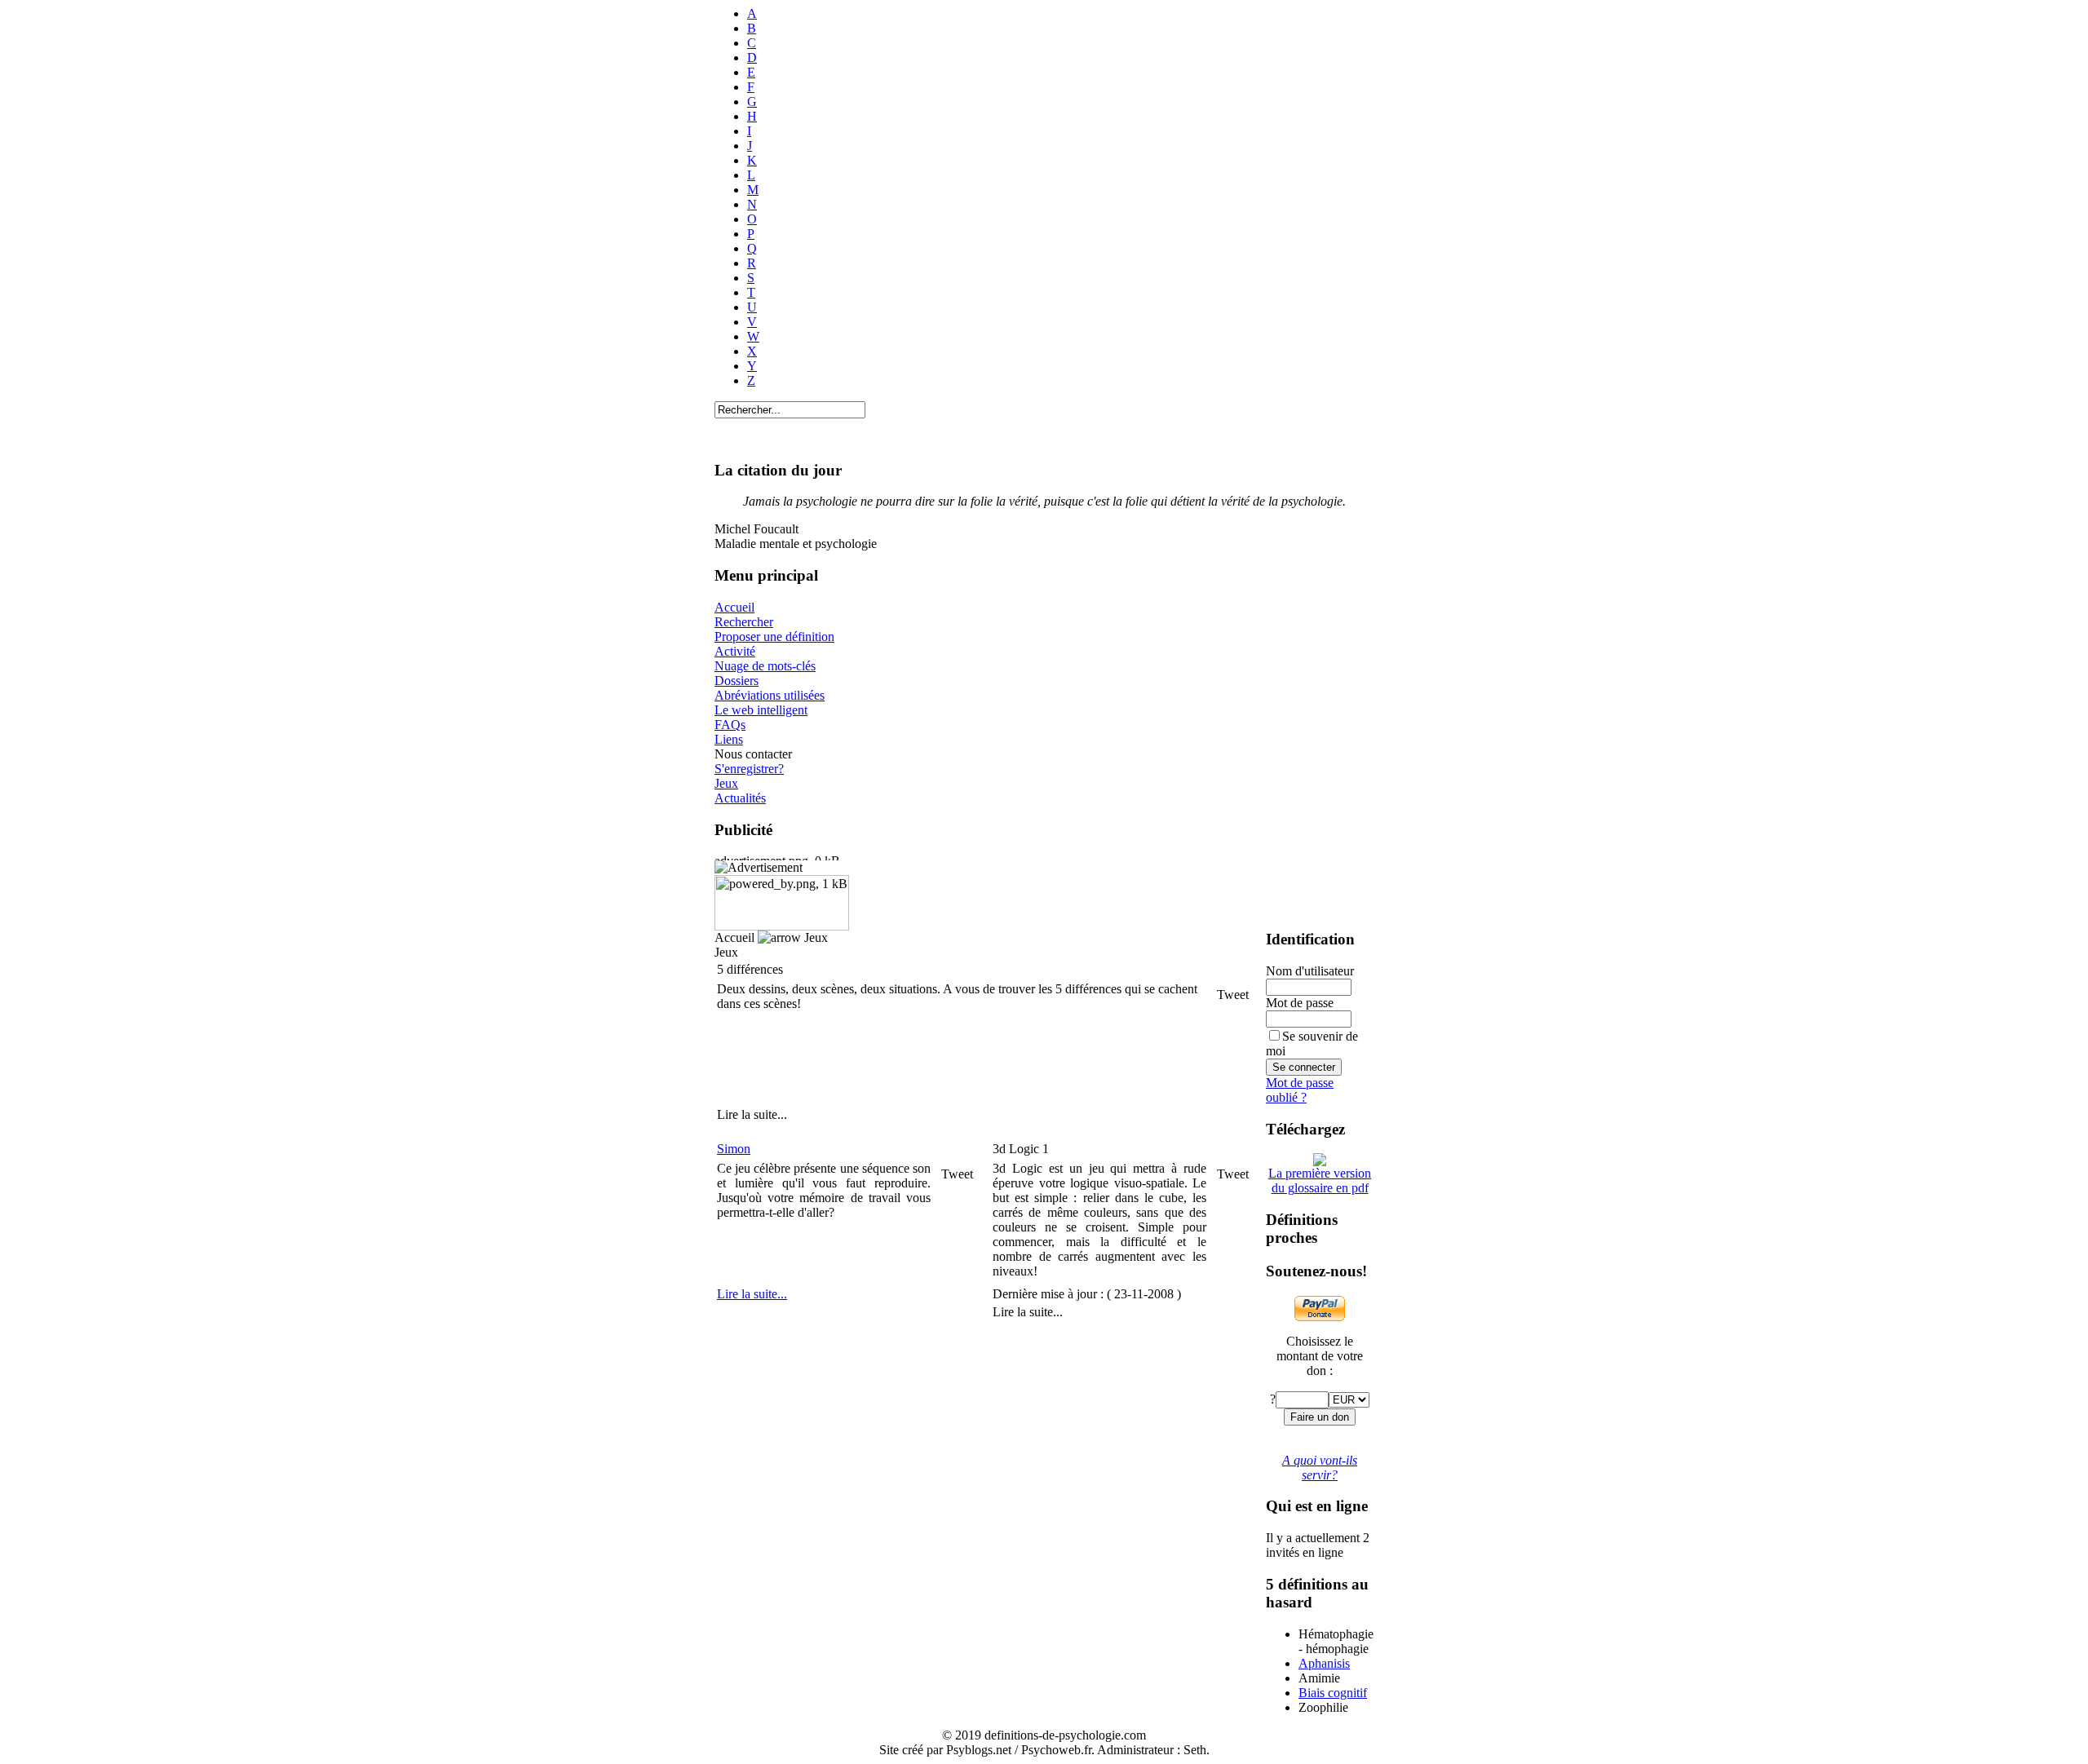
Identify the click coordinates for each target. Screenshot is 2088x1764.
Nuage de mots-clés (765, 666)
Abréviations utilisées (770, 695)
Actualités (740, 798)
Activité (735, 651)
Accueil (734, 607)
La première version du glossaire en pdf (1320, 1180)
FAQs (730, 725)
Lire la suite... (752, 1294)
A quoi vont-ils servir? (1320, 1468)
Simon (734, 1149)
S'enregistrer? (749, 769)
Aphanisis (1324, 1663)
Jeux (726, 783)
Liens (729, 739)
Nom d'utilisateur (1310, 971)
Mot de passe (1300, 1003)
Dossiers (737, 681)
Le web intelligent (761, 710)
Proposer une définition (774, 637)
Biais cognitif (1333, 1693)
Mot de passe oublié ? (1300, 1090)
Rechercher (744, 622)
